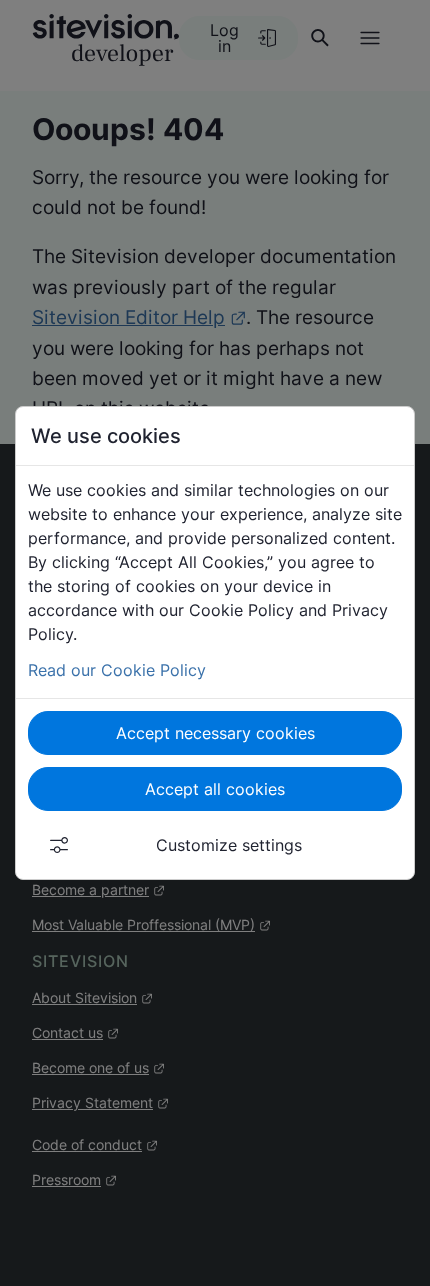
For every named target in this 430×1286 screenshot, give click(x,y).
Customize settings (229, 845)
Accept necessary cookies (215, 733)
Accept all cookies (215, 789)
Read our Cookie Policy (117, 670)
